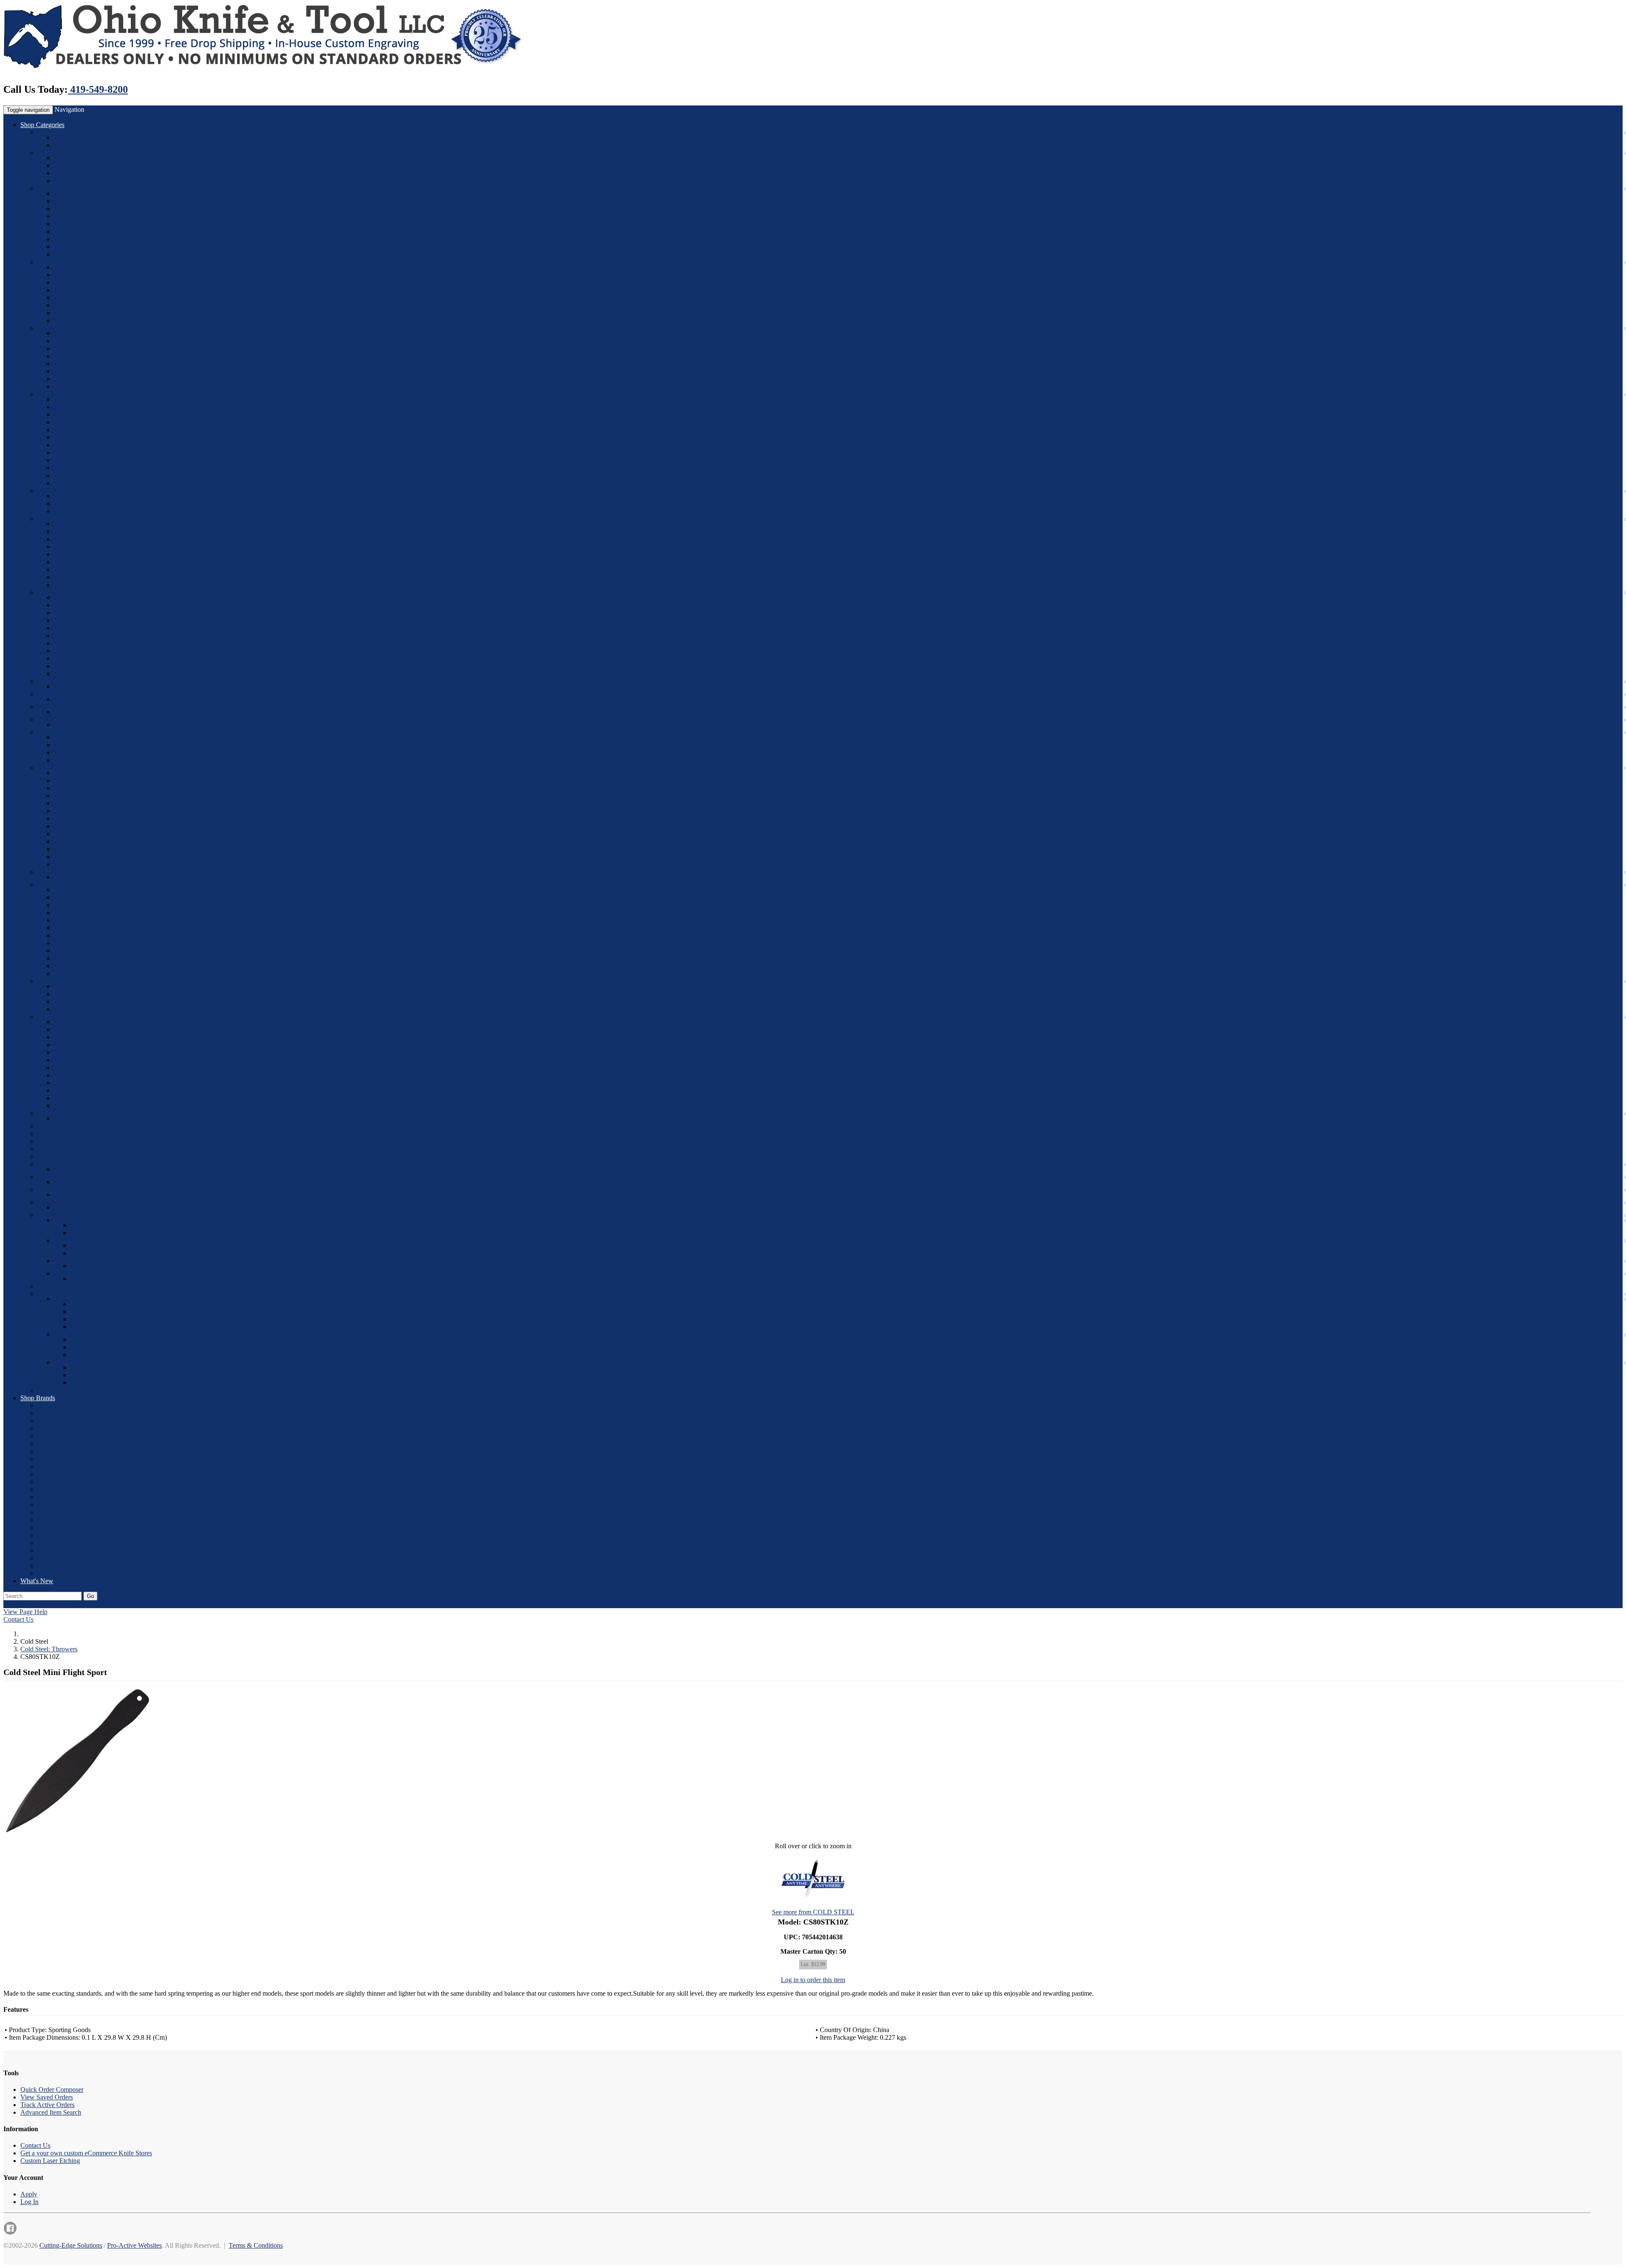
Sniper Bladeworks (63, 1202)
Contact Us (18, 1619)
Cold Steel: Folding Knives (90, 407)
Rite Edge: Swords (79, 811)
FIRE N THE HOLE (66, 1451)
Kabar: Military (74, 554)
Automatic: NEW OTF (85, 239)
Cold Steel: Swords (80, 422)
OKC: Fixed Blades (80, 737)
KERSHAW (54, 1466)
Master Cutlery (57, 681)
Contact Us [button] (110, 1604)
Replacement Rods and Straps (110, 1245)
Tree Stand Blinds (94, 1225)
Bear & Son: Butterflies (85, 348)
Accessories (70, 503)
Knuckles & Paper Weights (73, 694)
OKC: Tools (70, 760)
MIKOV (49, 1489)
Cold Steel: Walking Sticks (90, 475)
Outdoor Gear (72, 1362)
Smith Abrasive (58, 1017)
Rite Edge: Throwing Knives (93, 826)
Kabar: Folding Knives (84, 547)
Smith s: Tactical (76, 1075)
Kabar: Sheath (73, 577)
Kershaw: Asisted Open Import (95, 643)
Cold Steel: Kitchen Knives (90, 468)
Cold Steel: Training (81, 445)
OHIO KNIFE (57, 1505)
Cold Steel (51, 394)
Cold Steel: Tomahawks (86, 437)
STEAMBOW (57, 1566)
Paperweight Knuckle (83, 699)
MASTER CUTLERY (68, 1482)
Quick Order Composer (52, 2089)
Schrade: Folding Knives (87, 897)
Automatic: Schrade (80, 209)
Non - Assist (87, 1311)
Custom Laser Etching (50, 2161)
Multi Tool (84, 1327)
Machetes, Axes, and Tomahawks (82, 1134)
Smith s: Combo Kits (82, 1052)
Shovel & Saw (90, 1383)
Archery (48, 1156)
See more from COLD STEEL (813, 1912)
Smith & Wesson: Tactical (88, 1009)
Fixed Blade (54, 1126)
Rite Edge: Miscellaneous (88, 796)
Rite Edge (51, 768)
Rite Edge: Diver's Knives (89, 857)
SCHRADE (54, 1527)
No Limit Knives (60, 707)
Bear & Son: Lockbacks (86, 356)
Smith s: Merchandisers (85, 1090)
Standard (66, 1182)
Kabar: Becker (73, 524)
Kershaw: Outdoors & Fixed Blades (102, 620)
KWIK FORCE (59, 1474)
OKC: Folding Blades (83, 745)
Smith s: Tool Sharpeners (87, 1083)
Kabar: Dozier (73, 539)
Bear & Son (53, 328)
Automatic (51, 188)
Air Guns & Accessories (70, 153)
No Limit (66, 290)
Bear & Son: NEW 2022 (87, 333)
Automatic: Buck (77, 201)
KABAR (50, 1459)
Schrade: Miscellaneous (85, 966)
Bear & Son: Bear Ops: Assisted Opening (109, 379)
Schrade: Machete (78, 958)
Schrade (48, 885)
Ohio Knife (69, 231)
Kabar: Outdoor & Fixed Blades (97, 569)
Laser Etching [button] (75, 1604)
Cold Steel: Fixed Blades (87, 399)
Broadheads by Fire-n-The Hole (97, 1273)
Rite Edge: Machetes (82, 834)
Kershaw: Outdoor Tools (87, 666)
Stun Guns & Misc (79, 1118)
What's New (37, 1581)
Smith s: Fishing (75, 1060)
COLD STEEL (58, 1421)
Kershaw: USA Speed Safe (90, 636)
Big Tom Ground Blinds (103, 1233)
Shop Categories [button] (42, 125)
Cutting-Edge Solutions (71, 2245)
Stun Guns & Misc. (63, 1113)
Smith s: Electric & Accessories (95, 1022)
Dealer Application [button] (152, 1604)
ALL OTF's (70, 267)
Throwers (83, 1355)
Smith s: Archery (76, 1068)
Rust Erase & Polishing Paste (76, 872)
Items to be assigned (64, 1149)
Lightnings (68, 275)
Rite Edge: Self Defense (86, 818)
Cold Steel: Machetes (82, 414)
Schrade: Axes (73, 943)
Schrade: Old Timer (80, 912)
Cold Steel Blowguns (66, 491)
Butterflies (51, 1177)
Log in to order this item (813, 1980)
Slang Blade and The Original (110, 1278)
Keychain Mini (74, 282)
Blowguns (68, 511)
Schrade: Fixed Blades (84, 890)
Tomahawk (85, 1375)
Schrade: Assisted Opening (90, 920)
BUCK (47, 1413)
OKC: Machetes (76, 752)
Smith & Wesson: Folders (88, 986)
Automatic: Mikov (78, 247)
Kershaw (49, 592)
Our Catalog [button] (20, 1604)
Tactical (81, 1347)
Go (90, 1596)
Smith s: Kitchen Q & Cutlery (94, 1098)
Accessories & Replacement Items (99, 1240)
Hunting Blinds (74, 1220)
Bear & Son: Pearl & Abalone (94, 371)
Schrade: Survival (77, 935)
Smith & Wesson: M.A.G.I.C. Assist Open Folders (121, 1001)
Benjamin (67, 165)
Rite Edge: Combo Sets (85, 849)
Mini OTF (68, 313)
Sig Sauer (67, 181)
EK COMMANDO (64, 1444)
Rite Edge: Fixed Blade (85, 803)
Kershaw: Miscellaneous (87, 674)
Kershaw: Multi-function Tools (95, 658)
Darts (61, 496)
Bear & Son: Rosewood (86, 341)
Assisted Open (90, 1304)
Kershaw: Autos (75, 605)
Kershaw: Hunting (79, 651)
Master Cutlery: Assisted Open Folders (105, 686)
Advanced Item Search (51, 2112)
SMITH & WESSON (66, 1535)
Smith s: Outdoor (77, 1045)
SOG (44, 1294)
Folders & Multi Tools (83, 1299)
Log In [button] (188, 1604)
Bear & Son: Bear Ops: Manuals (97, 386)
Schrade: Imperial (77, 905)
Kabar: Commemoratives (87, 531)
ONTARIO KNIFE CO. (70, 1512)
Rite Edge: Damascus (83, 788)
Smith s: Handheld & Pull (88, 1029)
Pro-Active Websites (134, 2245)
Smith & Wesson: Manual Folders (99, 994)
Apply (29, 2194)
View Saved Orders (47, 2097)
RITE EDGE (55, 1520)
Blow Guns (53, 1141)
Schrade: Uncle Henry (84, 928)
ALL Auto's (70, 193)
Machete (82, 1367)
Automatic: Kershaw (82, 224)
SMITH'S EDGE (61, 1543)
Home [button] (46, 1604)
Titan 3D (49, 1189)
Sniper (46, 1286)
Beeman (65, 158)
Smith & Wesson (76, 145)
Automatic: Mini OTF (83, 216)
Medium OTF (72, 320)
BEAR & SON (58, 1405)
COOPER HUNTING (68, 1428)
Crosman (66, 173)
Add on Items (88, 1253)
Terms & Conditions (256, 2245)
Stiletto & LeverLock (66, 1164)
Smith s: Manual (76, 1106)
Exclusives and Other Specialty (95, 724)
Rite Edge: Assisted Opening (92, 773)
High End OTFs (76, 712)
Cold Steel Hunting (80, 483)
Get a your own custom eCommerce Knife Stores (86, 2153)
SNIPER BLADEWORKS (74, 1550)
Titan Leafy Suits (77, 1195)
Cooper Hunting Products (72, 1215)
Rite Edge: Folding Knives (90, 780)
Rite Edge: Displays (80, 841)
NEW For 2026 (58, 132)
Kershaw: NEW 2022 (83, 597)
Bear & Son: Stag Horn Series (94, 364)
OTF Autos (53, 262)
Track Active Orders (47, 2105)
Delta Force (69, 298)
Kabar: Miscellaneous (83, 585)
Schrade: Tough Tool (82, 973)
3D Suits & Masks (95, 1266)
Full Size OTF (73, 305)
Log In (29, 2202)
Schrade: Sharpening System (92, 951)
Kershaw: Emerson (79, 628)
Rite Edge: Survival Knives (90, 864)
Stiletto (63, 254)
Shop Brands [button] (38, 1398)
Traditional (85, 1339)
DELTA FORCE (60, 1436)
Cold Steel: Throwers (82, 430)
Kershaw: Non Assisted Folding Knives (107, 613)
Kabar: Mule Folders (82, 562)
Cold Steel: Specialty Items (90, 453)
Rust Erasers (71, 877)
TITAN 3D (53, 1573)
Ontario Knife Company (70, 732)
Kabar (62, 137)
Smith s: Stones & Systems (90, 1037)
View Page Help (25, 1612)
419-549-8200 (98, 89)
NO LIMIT (53, 1497)
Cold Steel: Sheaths (80, 460)
